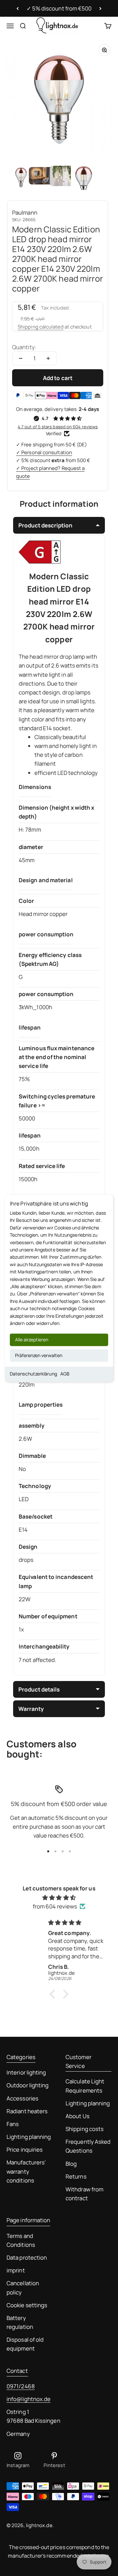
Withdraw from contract (84, 2194)
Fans (13, 2124)
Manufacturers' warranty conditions (26, 2171)
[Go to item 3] (63, 177)
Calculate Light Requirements (85, 2086)
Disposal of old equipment (25, 2344)
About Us (78, 2116)
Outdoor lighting (28, 2085)
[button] (54, 1994)
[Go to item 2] (42, 177)
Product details (39, 1689)
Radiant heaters (27, 2111)
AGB (65, 1374)
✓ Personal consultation (44, 452)
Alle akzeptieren (32, 1340)
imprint (16, 2270)
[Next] (100, 9)
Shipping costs (85, 2129)
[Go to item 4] (84, 177)
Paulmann (25, 213)
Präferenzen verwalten (39, 1356)
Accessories (22, 2098)
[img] (59, 1897)
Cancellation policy (23, 2288)
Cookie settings (27, 2305)
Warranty (31, 1709)
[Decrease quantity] (21, 358)
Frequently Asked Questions (88, 2146)
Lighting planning (29, 2137)
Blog (71, 2164)
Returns (76, 2176)
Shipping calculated (41, 327)
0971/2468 (21, 2386)
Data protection (27, 2257)
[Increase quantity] (48, 358)
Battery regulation (20, 2322)
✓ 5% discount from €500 (59, 8)
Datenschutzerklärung (33, 1374)
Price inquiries (25, 2150)
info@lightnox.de (29, 2399)
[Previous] (18, 9)
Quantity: (24, 347)
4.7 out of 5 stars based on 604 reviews (58, 427)
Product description (45, 525)
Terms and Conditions (21, 2240)
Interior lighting (26, 2072)
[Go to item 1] (21, 177)
